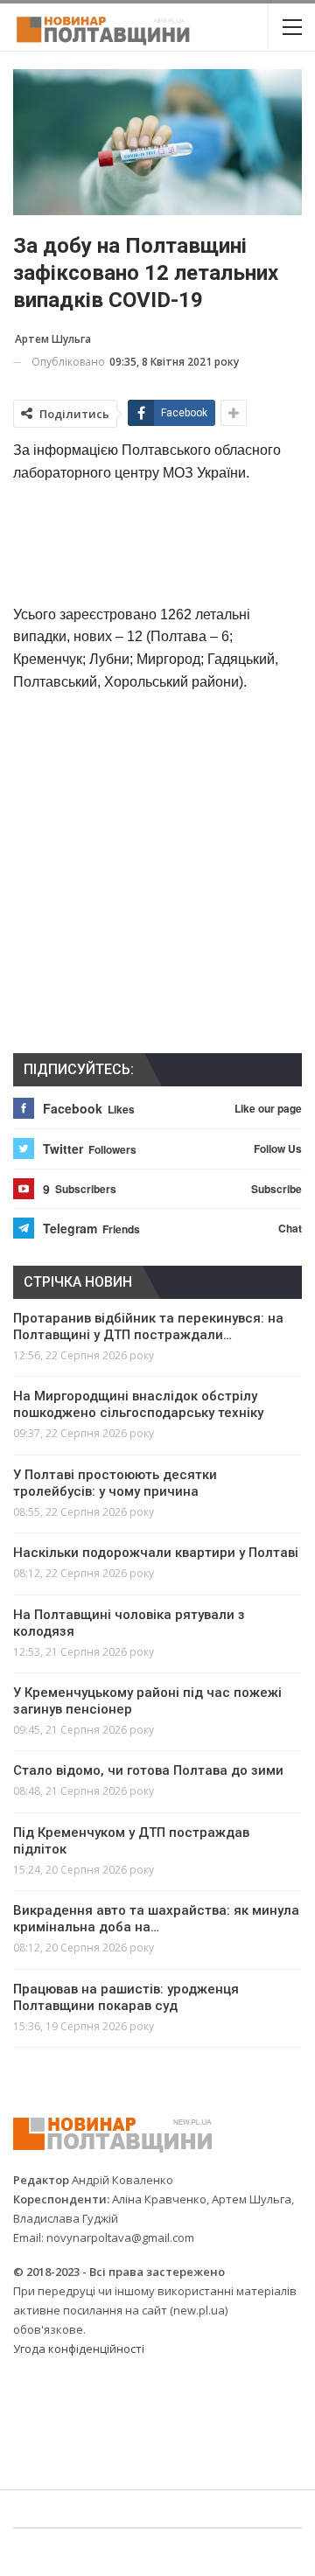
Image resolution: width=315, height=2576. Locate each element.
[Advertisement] (157, 542)
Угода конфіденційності (79, 2349)
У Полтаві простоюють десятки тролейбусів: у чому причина (115, 1483)
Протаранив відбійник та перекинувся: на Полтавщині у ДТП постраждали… (148, 1326)
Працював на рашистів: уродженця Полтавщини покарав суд (126, 1997)
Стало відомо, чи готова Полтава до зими (148, 1770)
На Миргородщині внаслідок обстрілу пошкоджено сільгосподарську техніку (138, 1404)
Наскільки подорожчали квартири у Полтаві (156, 1553)
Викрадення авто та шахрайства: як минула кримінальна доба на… (156, 1919)
